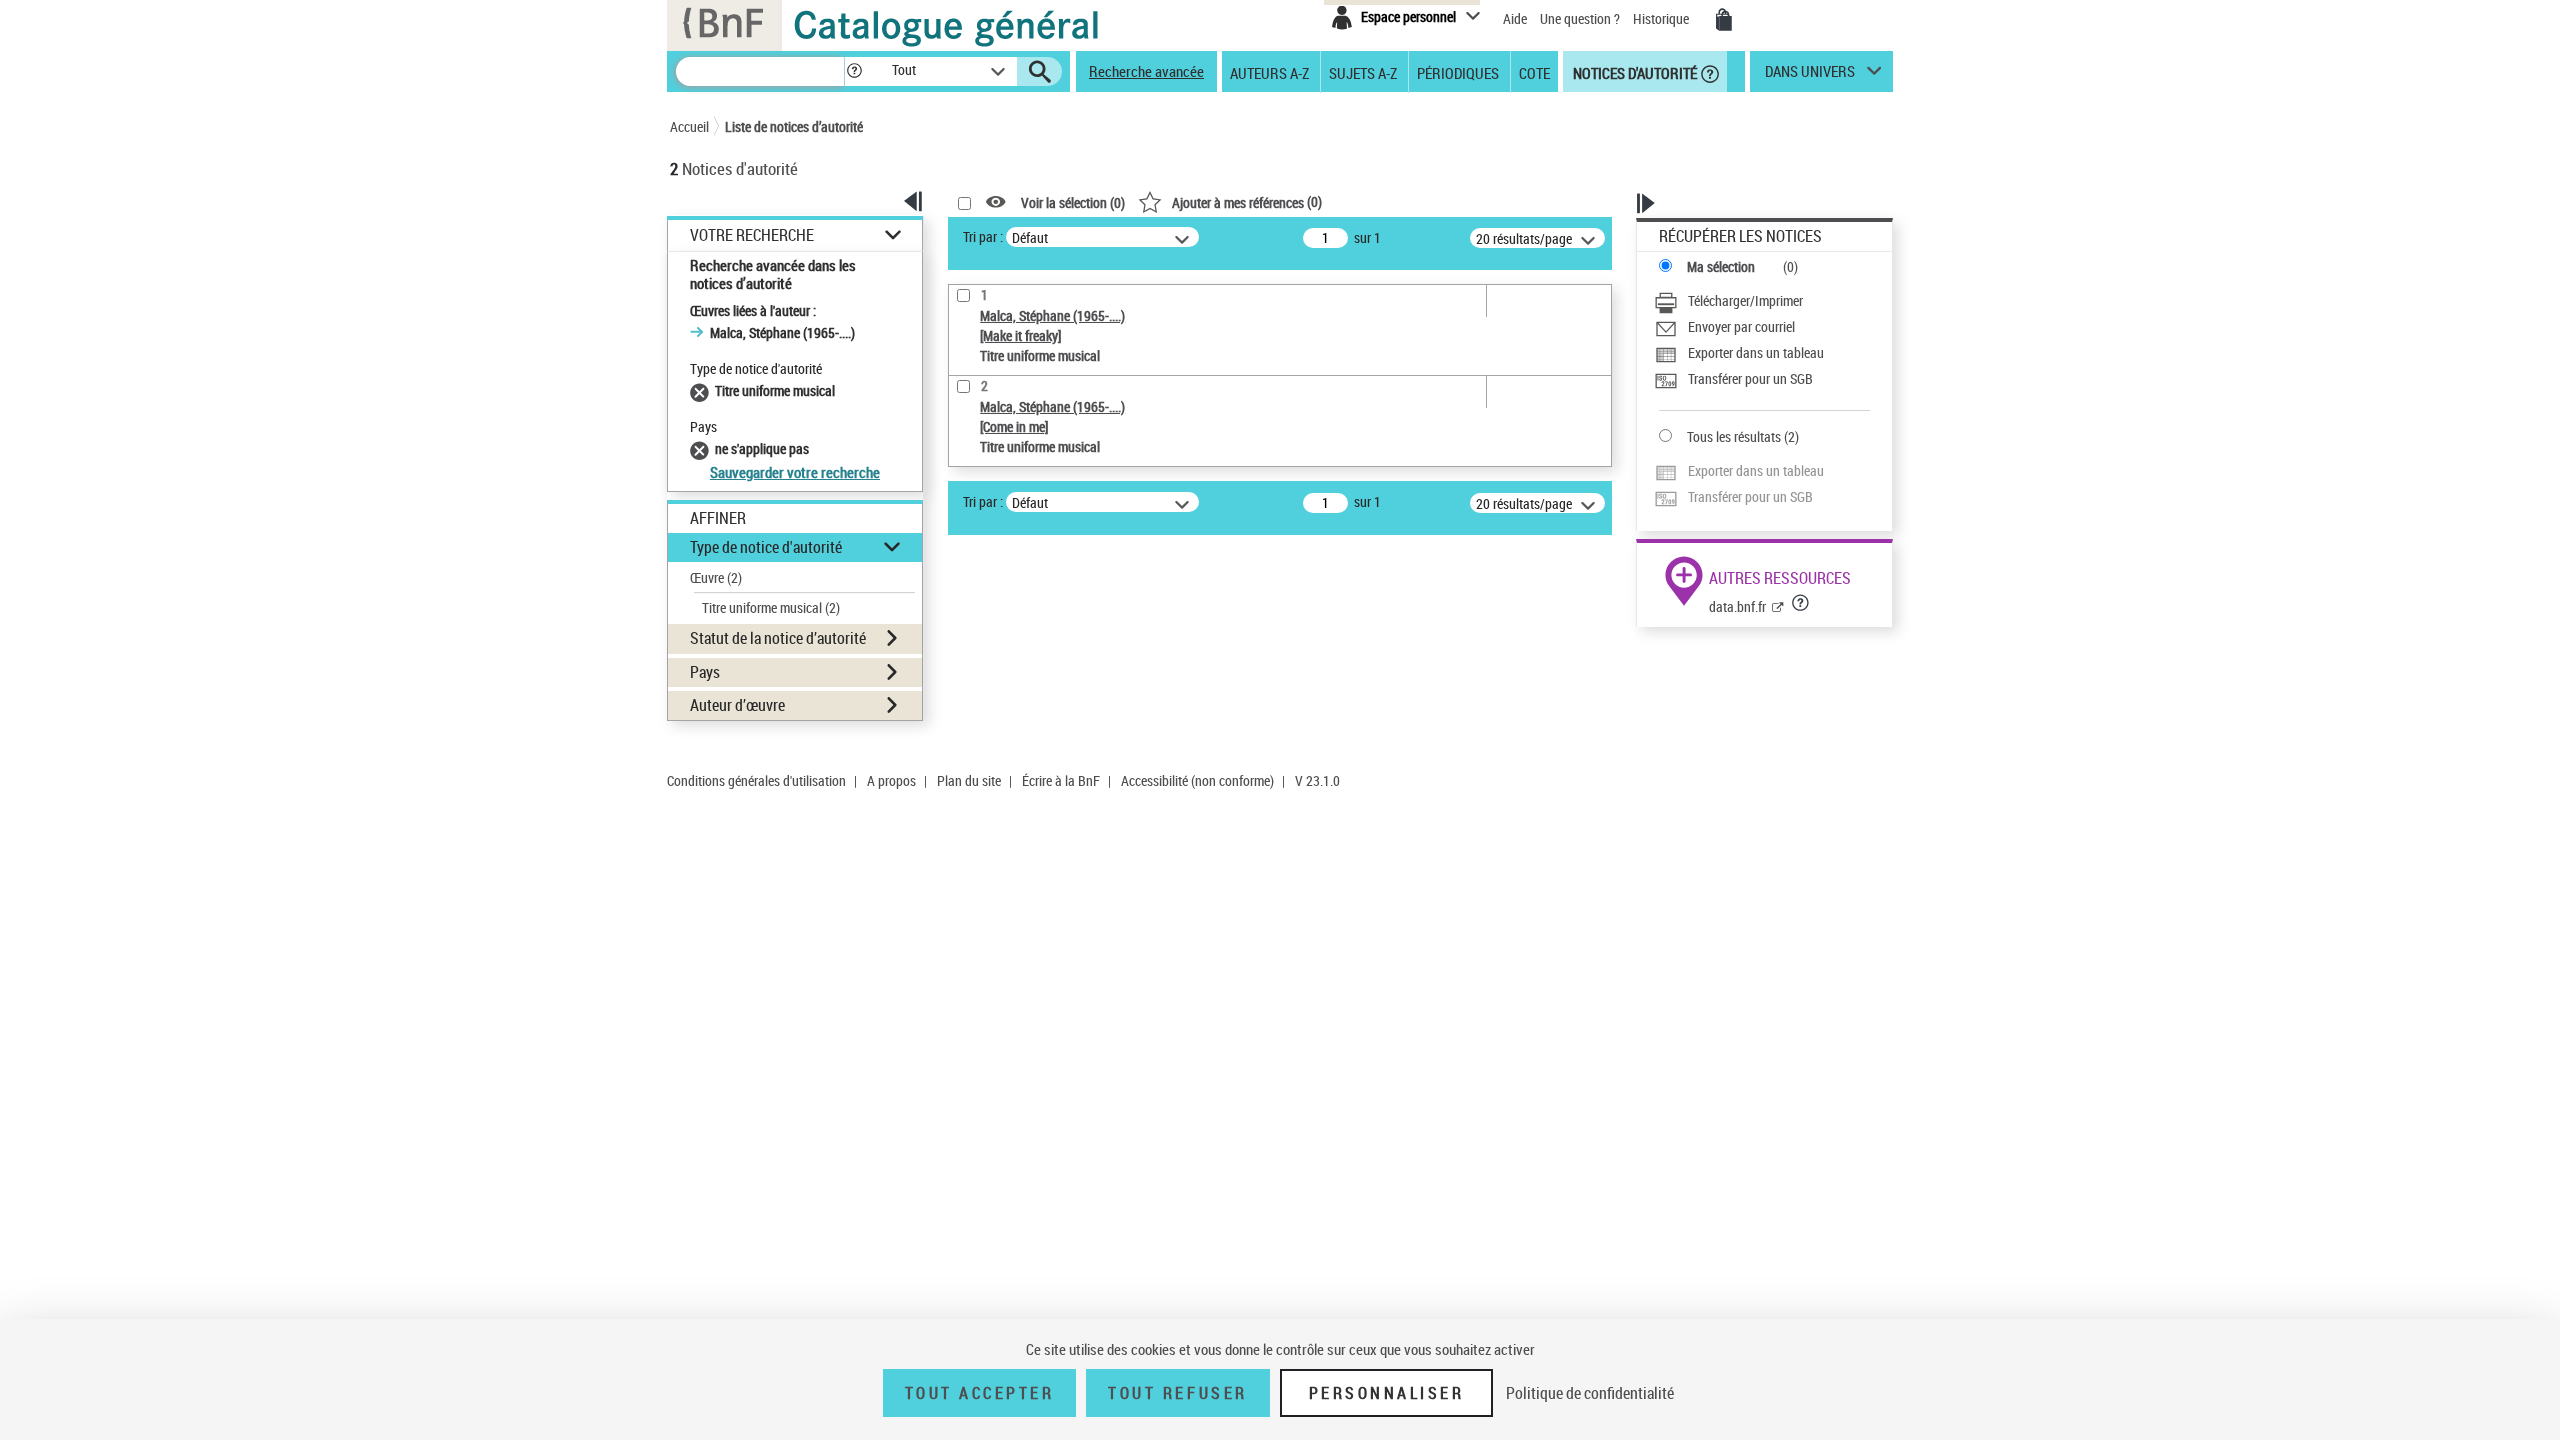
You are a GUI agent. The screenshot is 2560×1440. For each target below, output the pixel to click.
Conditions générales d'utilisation (756, 780)
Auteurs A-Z (1269, 72)
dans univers (1810, 76)
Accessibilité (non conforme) (1197, 780)
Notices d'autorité (1633, 72)
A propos (891, 780)
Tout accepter (980, 1393)
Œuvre (716, 577)
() (1247, 201)
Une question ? (1581, 18)
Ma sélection (1721, 266)
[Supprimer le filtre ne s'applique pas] (702, 448)
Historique (1662, 18)
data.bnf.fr (1737, 606)
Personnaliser (1387, 1393)
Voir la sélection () (1073, 202)
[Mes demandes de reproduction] (1724, 20)
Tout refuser (1177, 1393)
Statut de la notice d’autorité (778, 638)
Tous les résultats (1734, 436)
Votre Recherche (752, 235)
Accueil (689, 126)
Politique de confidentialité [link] (1590, 1393)
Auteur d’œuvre (737, 705)
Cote (1534, 72)
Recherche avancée (1146, 71)
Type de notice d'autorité (766, 547)
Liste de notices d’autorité (794, 126)
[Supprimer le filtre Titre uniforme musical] (702, 390)
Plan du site (969, 780)
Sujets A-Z (1363, 72)
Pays (705, 672)
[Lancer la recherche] (1040, 72)
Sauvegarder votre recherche (795, 472)
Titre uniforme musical (771, 607)
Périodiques (1458, 72)
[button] (854, 71)
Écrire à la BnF (1061, 780)
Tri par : (983, 236)
